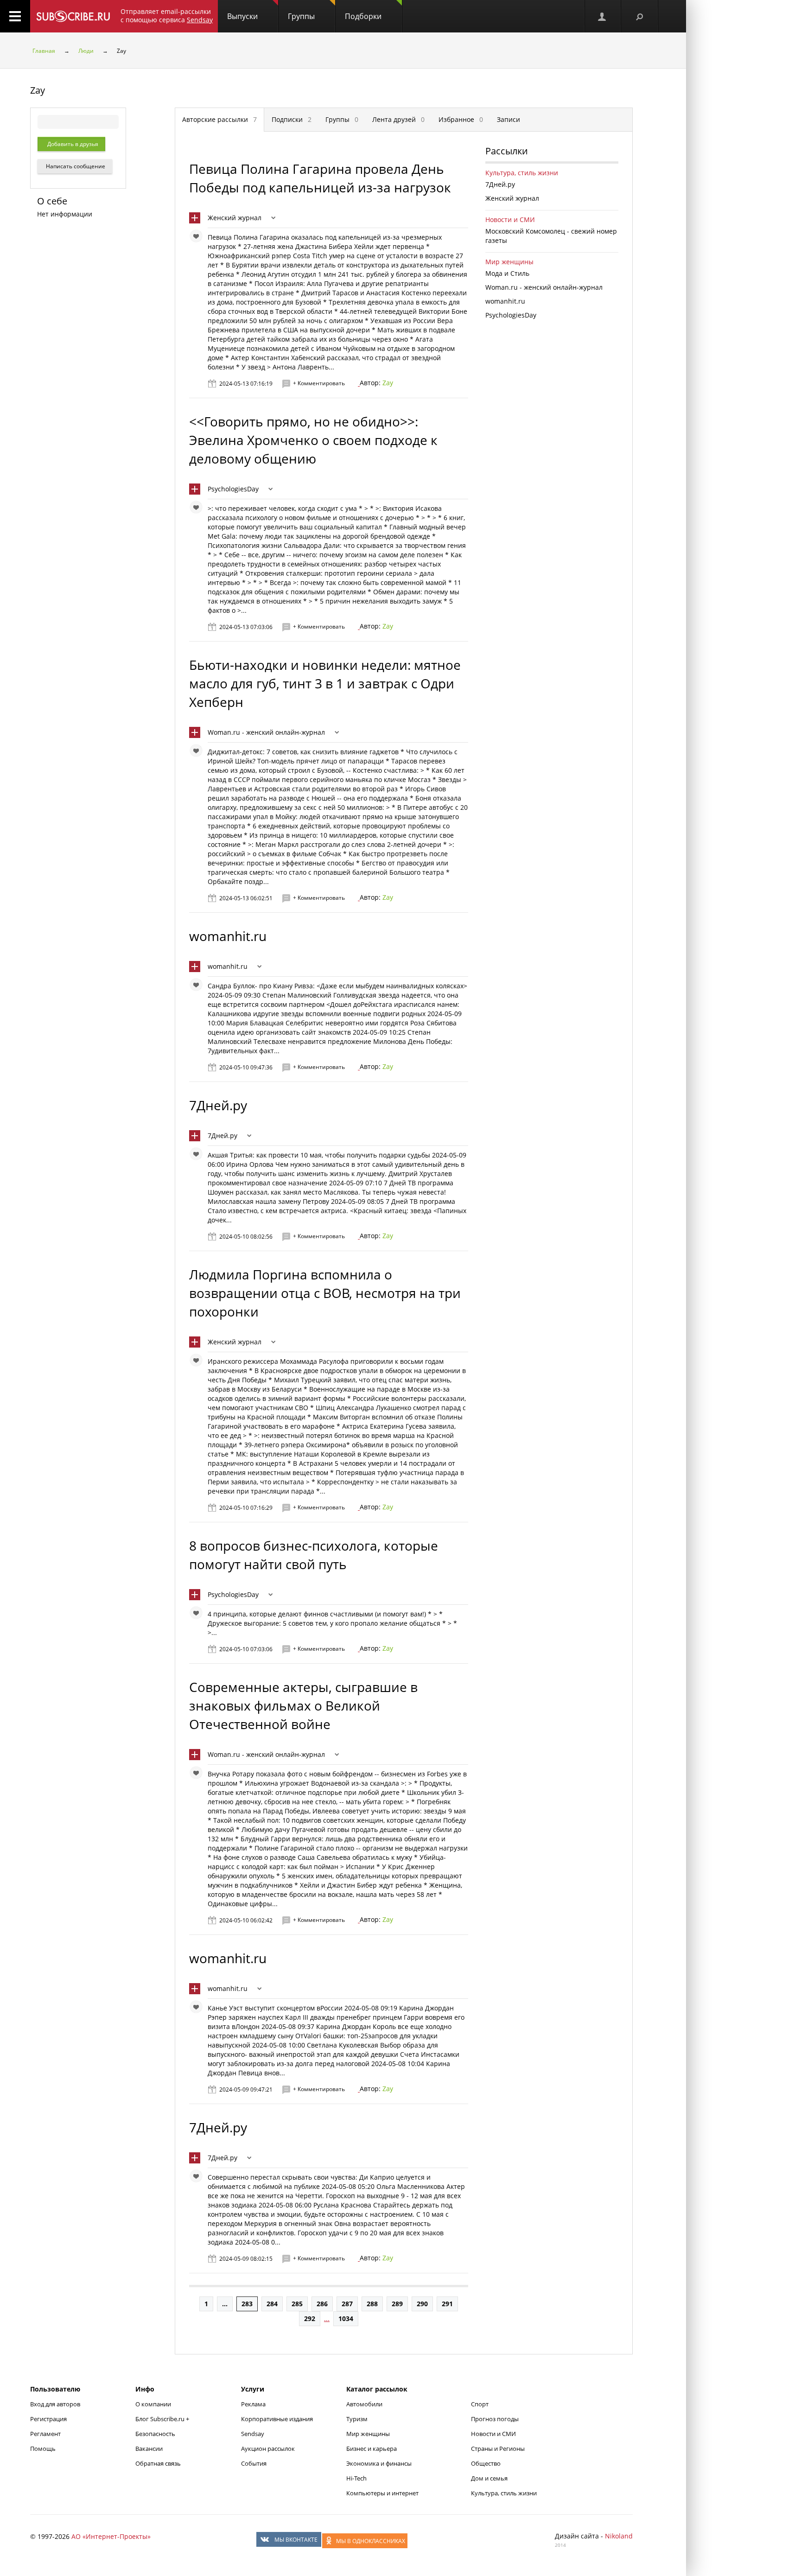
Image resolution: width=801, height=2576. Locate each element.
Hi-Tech (356, 2478)
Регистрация (48, 2419)
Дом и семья (489, 2478)
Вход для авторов (55, 2404)
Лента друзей (398, 119)
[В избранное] (198, 238)
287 (347, 2304)
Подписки (292, 119)
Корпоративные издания (277, 2419)
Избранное (461, 119)
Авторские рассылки (219, 119)
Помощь (43, 2449)
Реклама (253, 2404)
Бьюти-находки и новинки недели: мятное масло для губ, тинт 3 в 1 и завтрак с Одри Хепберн (325, 683)
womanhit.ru (228, 936)
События (254, 2463)
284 (272, 2304)
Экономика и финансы (379, 2463)
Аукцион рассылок (268, 2449)
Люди (86, 51)
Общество (486, 2463)
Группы (301, 16)
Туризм (357, 2419)
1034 (346, 2318)
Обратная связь (158, 2463)
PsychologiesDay (233, 489)
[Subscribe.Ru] (73, 16)
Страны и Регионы (498, 2449)
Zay (388, 383)
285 (297, 2304)
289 (397, 2304)
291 (447, 2304)
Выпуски (242, 16)
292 (310, 2318)
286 (322, 2304)
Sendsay (253, 2434)
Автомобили (364, 2404)
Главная (44, 51)
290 (422, 2304)
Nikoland (619, 2536)
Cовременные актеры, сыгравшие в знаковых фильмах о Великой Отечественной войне (303, 1705)
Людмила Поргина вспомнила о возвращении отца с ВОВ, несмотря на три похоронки (325, 1293)
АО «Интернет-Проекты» (111, 2536)
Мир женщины (509, 262)
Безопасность (155, 2434)
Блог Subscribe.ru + (163, 2419)
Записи (509, 119)
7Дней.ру (218, 1105)
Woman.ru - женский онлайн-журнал (266, 732)
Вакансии (149, 2449)
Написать (75, 166)
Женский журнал (235, 218)
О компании (153, 2404)
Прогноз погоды (495, 2419)
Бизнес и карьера (372, 2449)
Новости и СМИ (510, 219)
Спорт (480, 2404)
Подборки (363, 16)
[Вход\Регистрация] (603, 16)
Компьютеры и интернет (382, 2493)
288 (372, 2304)
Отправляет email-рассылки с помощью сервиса (167, 16)
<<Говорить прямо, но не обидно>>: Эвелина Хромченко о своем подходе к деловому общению (313, 440)
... (225, 2304)
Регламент (45, 2434)
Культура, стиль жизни (522, 173)
